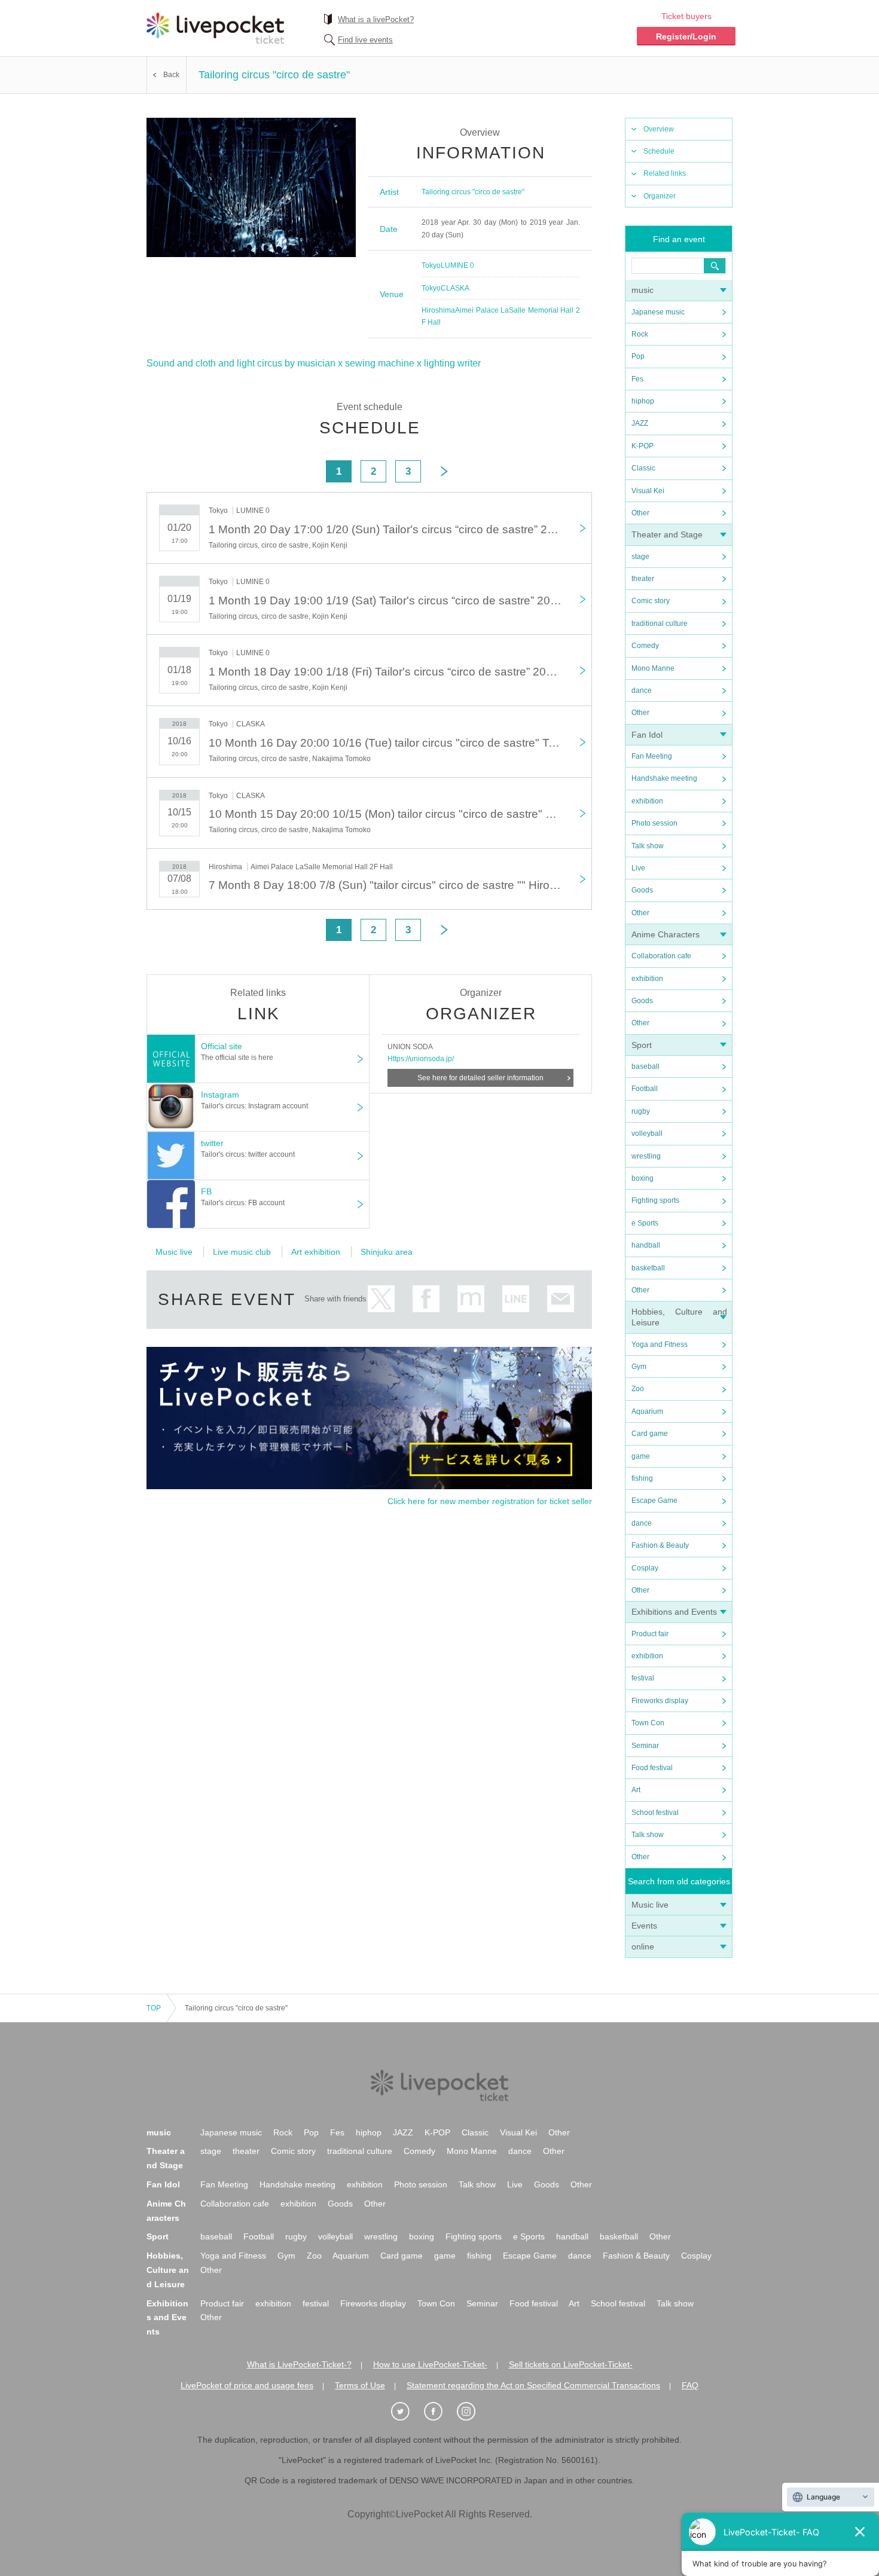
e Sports (645, 1223)
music (643, 290)
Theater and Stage (667, 534)
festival (643, 1678)
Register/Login (686, 36)
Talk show (648, 846)
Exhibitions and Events (674, 1612)
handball (646, 1245)
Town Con (648, 1723)
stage (640, 557)
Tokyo (431, 265)
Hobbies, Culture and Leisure (168, 2270)
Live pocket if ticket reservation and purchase (215, 28)
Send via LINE (516, 1299)
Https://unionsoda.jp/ (421, 1059)
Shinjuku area (387, 1252)
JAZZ (640, 423)
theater (643, 579)
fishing (642, 1478)
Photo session (654, 823)
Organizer (660, 196)
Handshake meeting (664, 778)
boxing (643, 1178)
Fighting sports (655, 1200)
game (641, 1456)
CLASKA (455, 288)
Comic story (651, 601)
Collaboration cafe (661, 956)
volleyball (647, 1133)
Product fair (650, 1634)
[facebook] (439, 2412)
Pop (638, 356)
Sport (642, 1045)
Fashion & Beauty (660, 1545)
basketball (648, 1268)
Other (640, 513)
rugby (641, 1111)
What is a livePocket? (376, 19)
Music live (650, 1905)
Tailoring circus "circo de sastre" (473, 192)
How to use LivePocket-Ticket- (430, 2364)
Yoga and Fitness (660, 1344)
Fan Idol (647, 735)
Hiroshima (438, 310)
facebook (426, 1299)
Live (638, 868)
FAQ (690, 2385)
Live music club (242, 1252)
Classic (643, 468)
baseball (645, 1067)
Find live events (365, 40)
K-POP (643, 446)
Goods (642, 890)
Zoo (638, 1389)
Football (645, 1089)
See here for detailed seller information (480, 1078)
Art (636, 1790)
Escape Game (654, 1501)
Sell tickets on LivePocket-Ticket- (571, 2364)
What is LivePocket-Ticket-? (299, 2364)
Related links (665, 173)
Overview (659, 129)
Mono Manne (653, 668)
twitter (381, 1299)
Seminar (645, 1746)
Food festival (652, 1768)
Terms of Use (360, 2385)
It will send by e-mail (561, 1299)
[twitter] (407, 2412)
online (643, 1946)
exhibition (647, 801)
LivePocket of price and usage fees (247, 2385)
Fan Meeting (652, 756)
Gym (639, 1367)
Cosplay (645, 1568)
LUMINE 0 (457, 265)
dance (642, 690)
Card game (650, 1434)
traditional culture (660, 624)
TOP (154, 2008)
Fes (637, 379)
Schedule (659, 151)
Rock (640, 334)
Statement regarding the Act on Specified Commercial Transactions (533, 2385)
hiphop (643, 401)
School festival (655, 1813)
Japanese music (658, 312)
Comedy (645, 646)
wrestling (646, 1156)
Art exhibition (316, 1252)
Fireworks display (660, 1701)
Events (644, 1926)
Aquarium (647, 1411)
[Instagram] (472, 2412)
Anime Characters (666, 934)
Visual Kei (648, 491)
